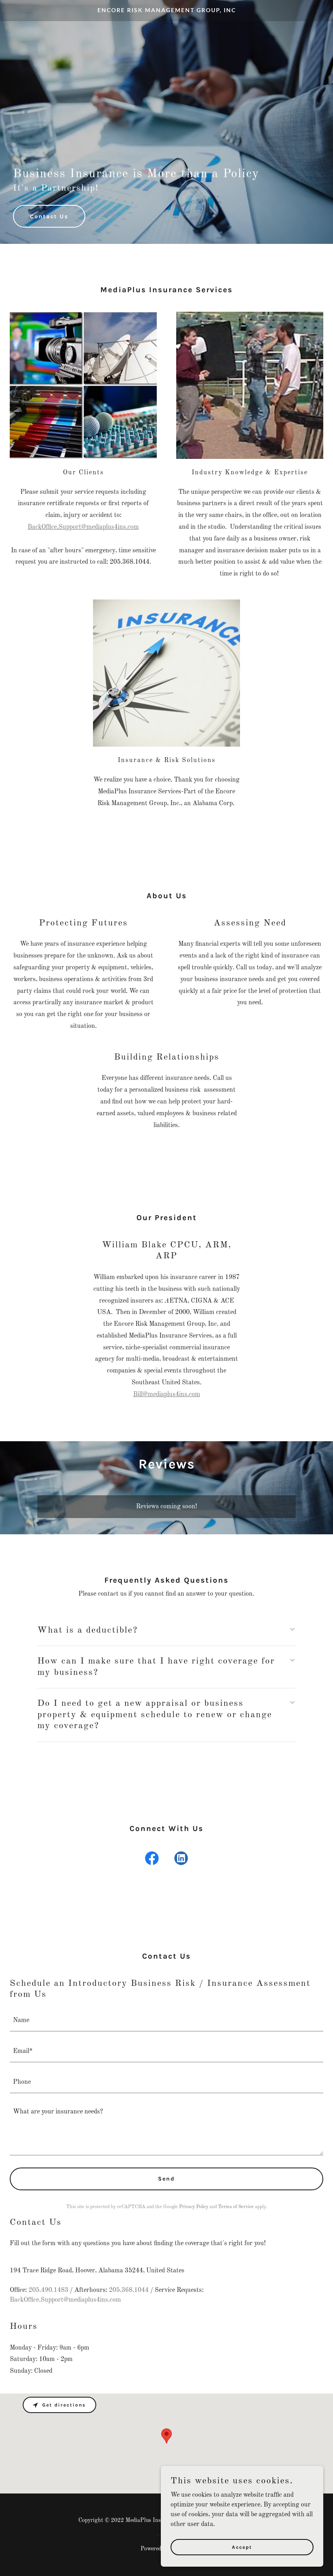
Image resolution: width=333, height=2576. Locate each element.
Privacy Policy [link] (194, 2207)
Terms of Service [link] (236, 2207)
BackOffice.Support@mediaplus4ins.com (83, 527)
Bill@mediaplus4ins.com (167, 1394)
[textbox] (166, 2021)
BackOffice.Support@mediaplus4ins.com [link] (65, 2300)
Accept (242, 2547)
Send (166, 2179)
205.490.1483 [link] (48, 2290)
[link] (167, 11)
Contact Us (49, 216)
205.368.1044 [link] (129, 2290)
